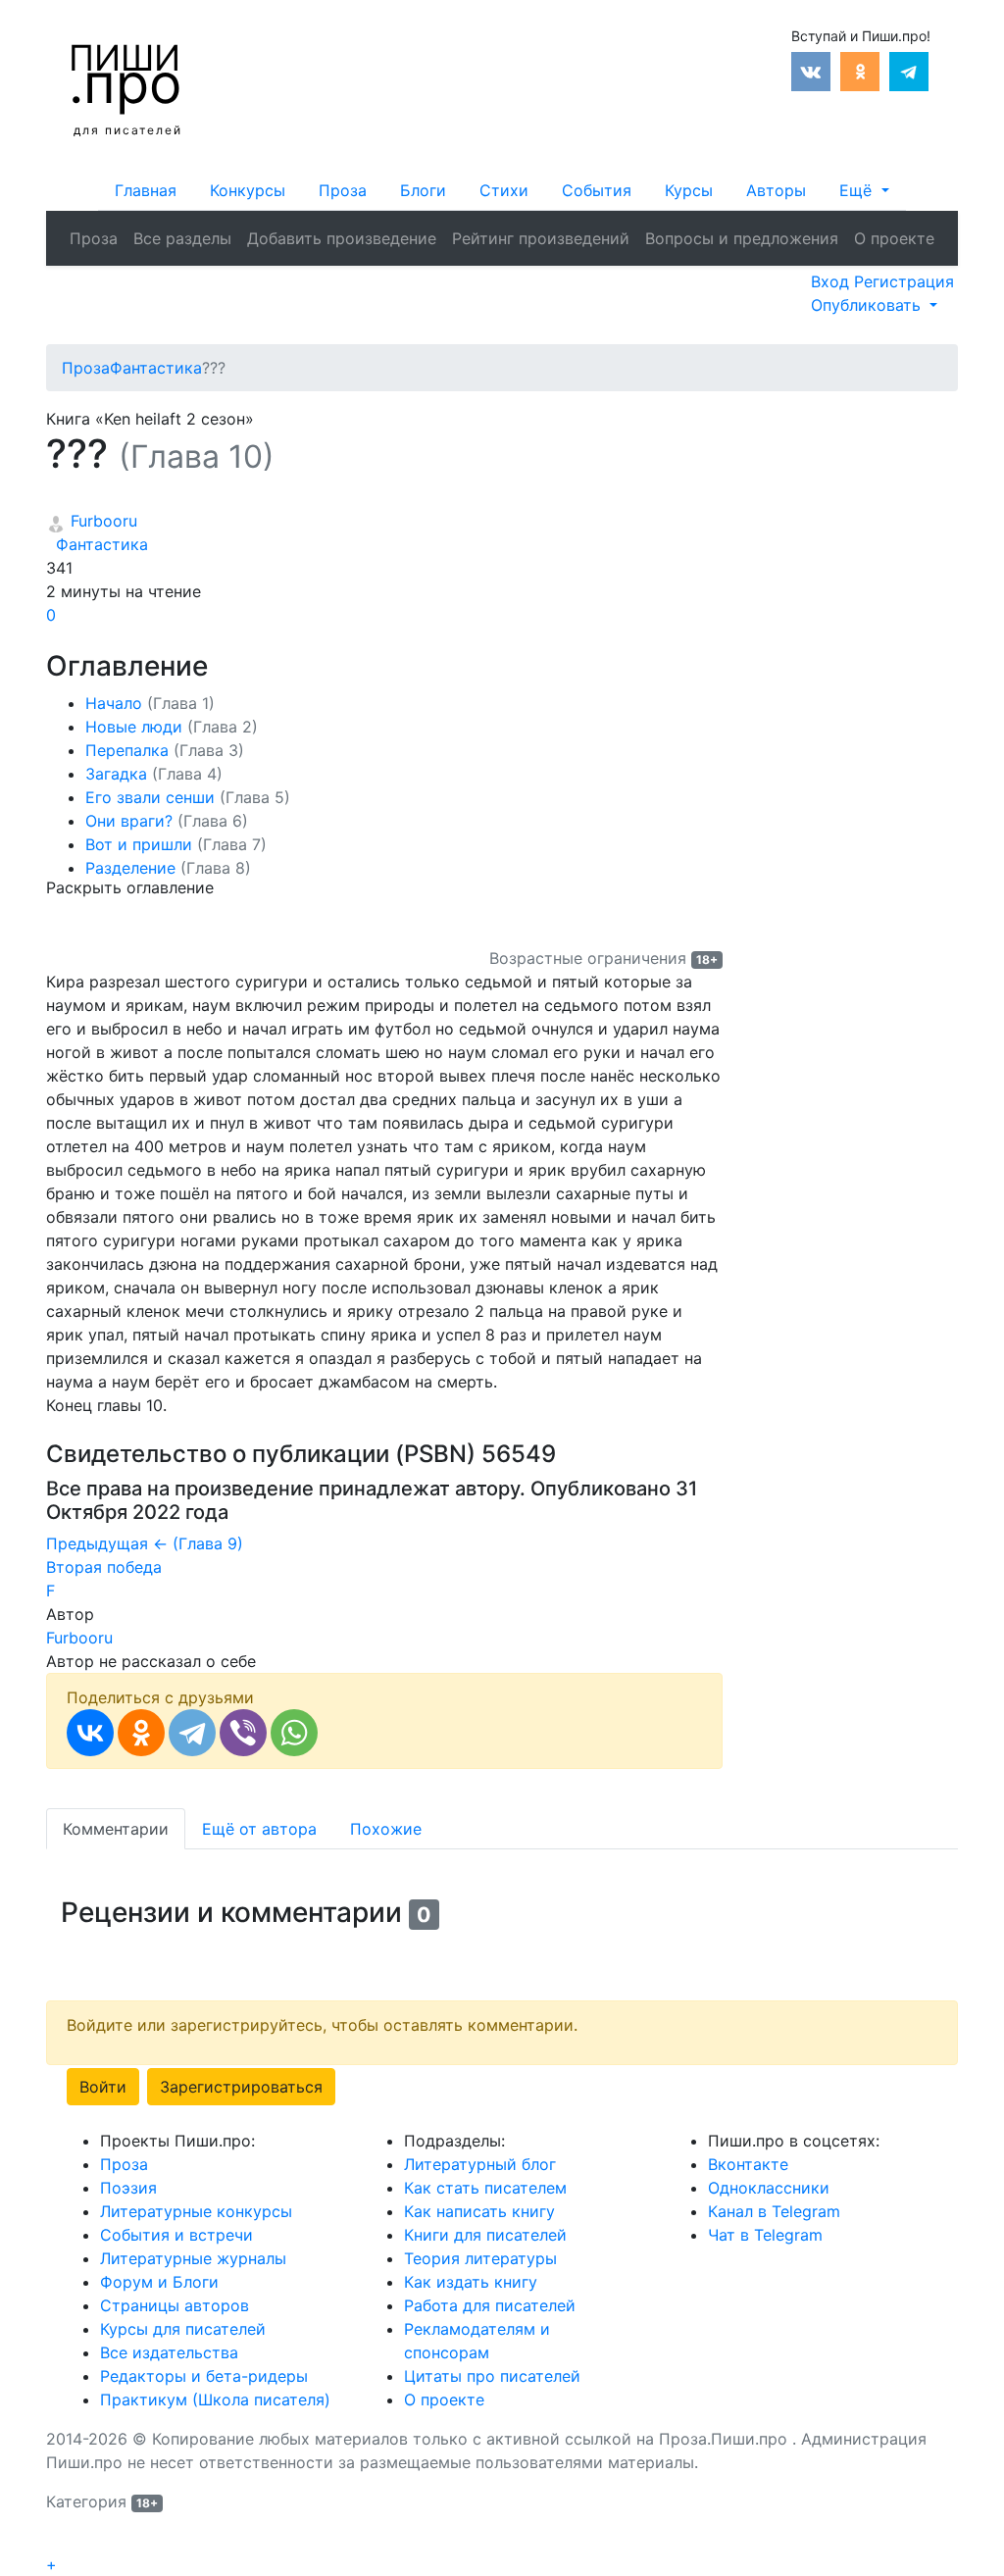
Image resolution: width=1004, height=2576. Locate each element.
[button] (864, 190)
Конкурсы (248, 190)
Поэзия (128, 2188)
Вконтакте (748, 2164)
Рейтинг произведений (541, 238)
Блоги (423, 190)
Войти (103, 2087)
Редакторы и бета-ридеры (204, 2376)
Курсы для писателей (183, 2329)
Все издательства (169, 2352)
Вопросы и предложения (742, 238)
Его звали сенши (188, 797)
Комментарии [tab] (116, 1829)
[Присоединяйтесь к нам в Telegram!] (909, 70)
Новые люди (172, 727)
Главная (146, 190)
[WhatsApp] (294, 1733)
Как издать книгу (471, 2282)
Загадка (154, 774)
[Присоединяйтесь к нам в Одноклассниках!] (860, 70)
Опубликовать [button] (868, 305)
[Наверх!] (59, 2543)
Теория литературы (480, 2258)
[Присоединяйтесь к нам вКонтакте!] (811, 70)
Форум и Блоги (159, 2282)
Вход (832, 281)
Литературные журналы (193, 2258)
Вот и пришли (176, 844)
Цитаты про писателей (492, 2376)
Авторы (776, 190)
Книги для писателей (485, 2235)
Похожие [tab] (386, 1829)
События (597, 190)
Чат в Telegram (765, 2235)
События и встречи (176, 2235)
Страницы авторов (175, 2305)
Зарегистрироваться (241, 2087)
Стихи (504, 190)
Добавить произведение (342, 238)
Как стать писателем (485, 2188)
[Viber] (243, 1733)
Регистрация (904, 281)
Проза (343, 190)
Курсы (689, 190)
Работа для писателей (490, 2305)
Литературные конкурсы (196, 2211)
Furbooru (101, 521)
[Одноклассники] (141, 1733)
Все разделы (182, 238)
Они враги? (167, 821)
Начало (150, 703)
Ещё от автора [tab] (259, 1829)
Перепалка (165, 750)
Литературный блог (480, 2164)
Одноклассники (769, 2188)
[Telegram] (192, 1733)
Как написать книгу (479, 2211)
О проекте (894, 238)
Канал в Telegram (774, 2211)
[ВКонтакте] (90, 1733)
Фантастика (97, 544)
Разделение (168, 868)
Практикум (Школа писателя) (215, 2399)
